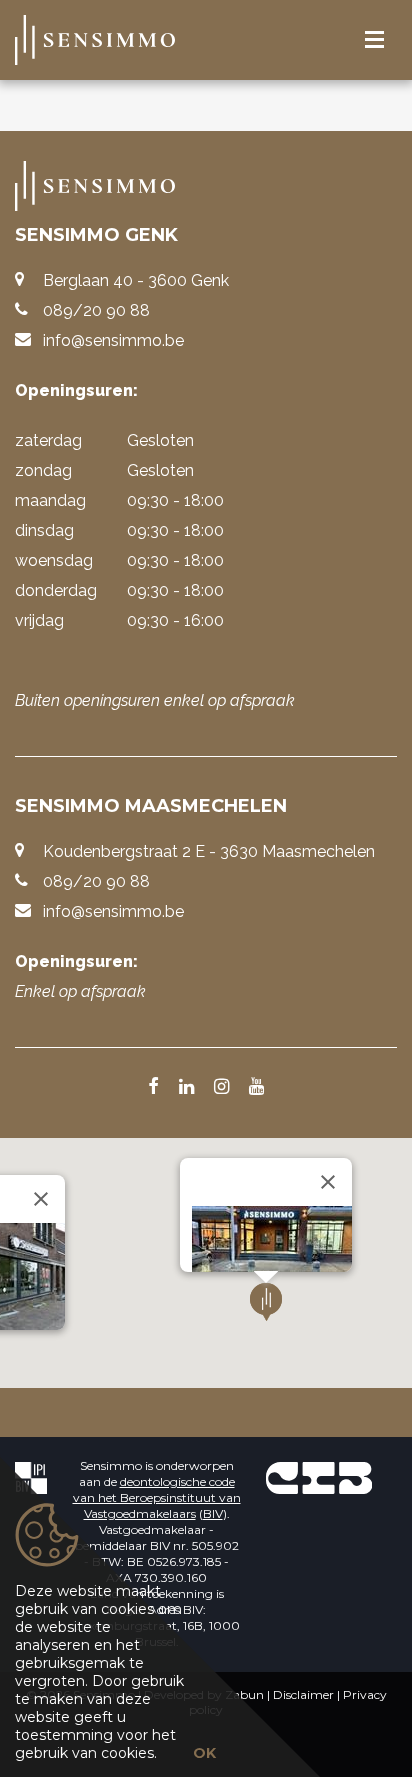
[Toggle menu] (374, 40)
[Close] (41, 1199)
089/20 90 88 (96, 310)
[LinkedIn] (186, 1088)
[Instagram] (221, 1088)
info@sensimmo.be (113, 340)
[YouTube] (256, 1088)
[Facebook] (153, 1088)
